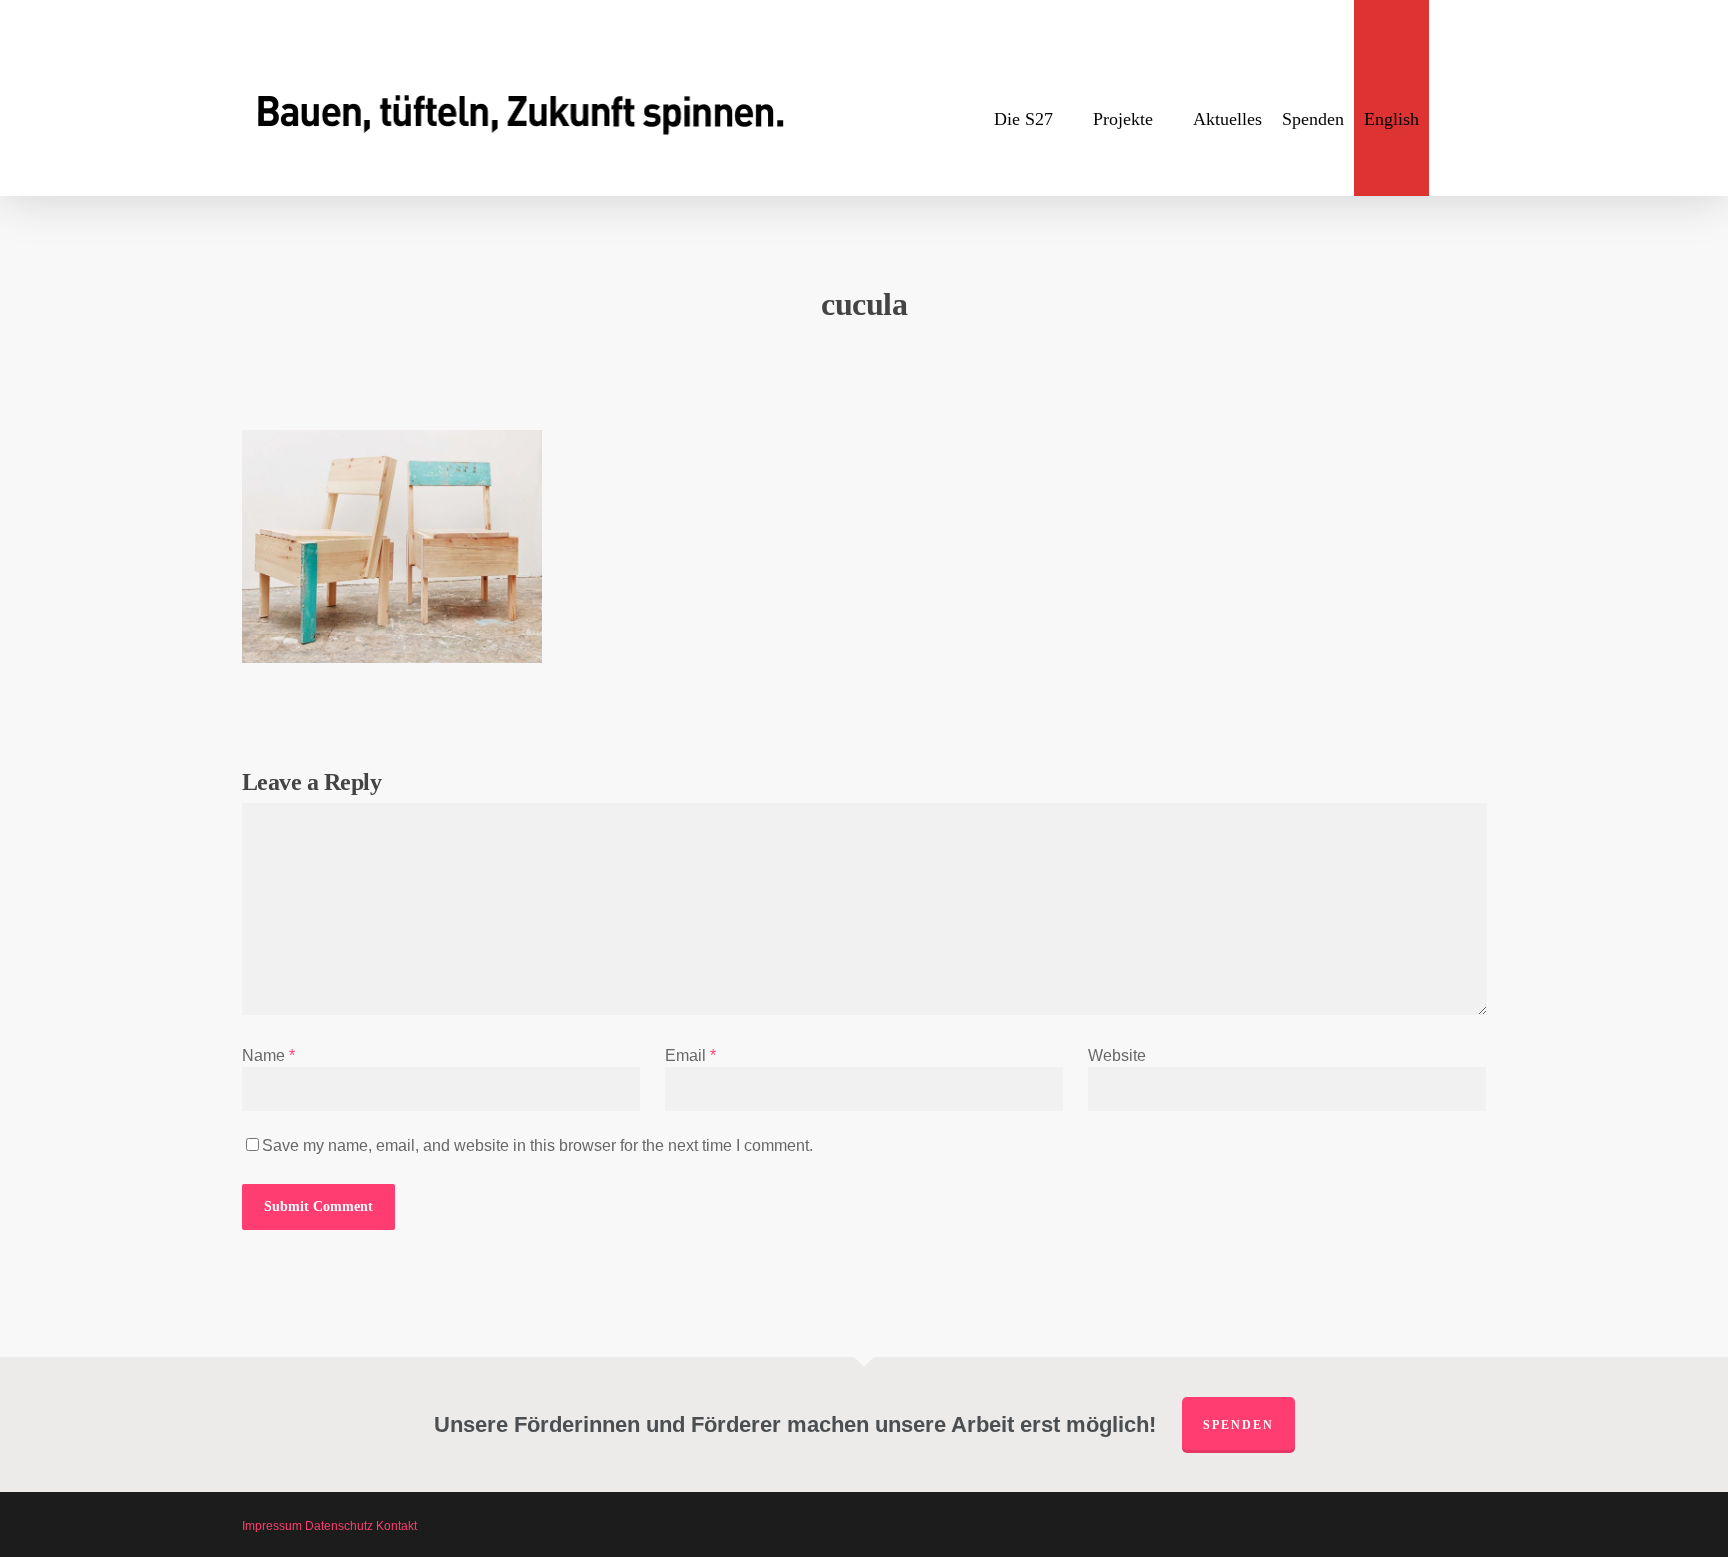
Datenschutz (339, 1526)
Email (690, 1055)
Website (1117, 1055)
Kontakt (396, 1526)
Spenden (1238, 1425)
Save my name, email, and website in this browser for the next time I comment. (537, 1145)
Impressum (272, 1526)
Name (268, 1055)
